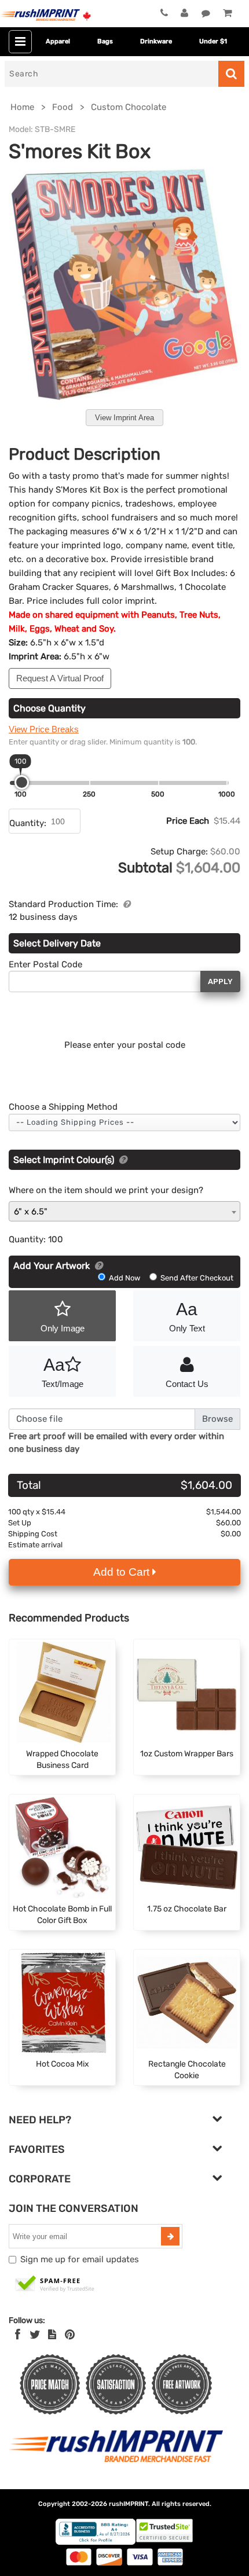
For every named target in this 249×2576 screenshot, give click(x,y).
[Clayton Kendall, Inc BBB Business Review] (96, 2542)
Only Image (63, 1328)
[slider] (22, 782)
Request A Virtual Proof (60, 678)
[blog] (52, 2335)
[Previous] (26, 297)
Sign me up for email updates (80, 2259)
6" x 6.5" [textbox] (31, 1212)
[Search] (231, 74)
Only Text (187, 1316)
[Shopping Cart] (227, 13)
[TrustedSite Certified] (55, 2284)
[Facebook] (18, 2335)
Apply (220, 981)
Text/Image (63, 1372)
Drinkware (156, 41)
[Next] (223, 297)
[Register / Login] (184, 13)
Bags (105, 41)
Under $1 (213, 41)
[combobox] (124, 1211)
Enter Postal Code (45, 964)
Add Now (124, 1278)
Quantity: (28, 823)
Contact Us (187, 1384)
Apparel (58, 41)
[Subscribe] (170, 2236)
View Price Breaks (44, 729)
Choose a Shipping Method (63, 1107)
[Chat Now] (206, 13)
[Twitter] (35, 2335)
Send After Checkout (196, 1278)
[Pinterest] (70, 2335)
